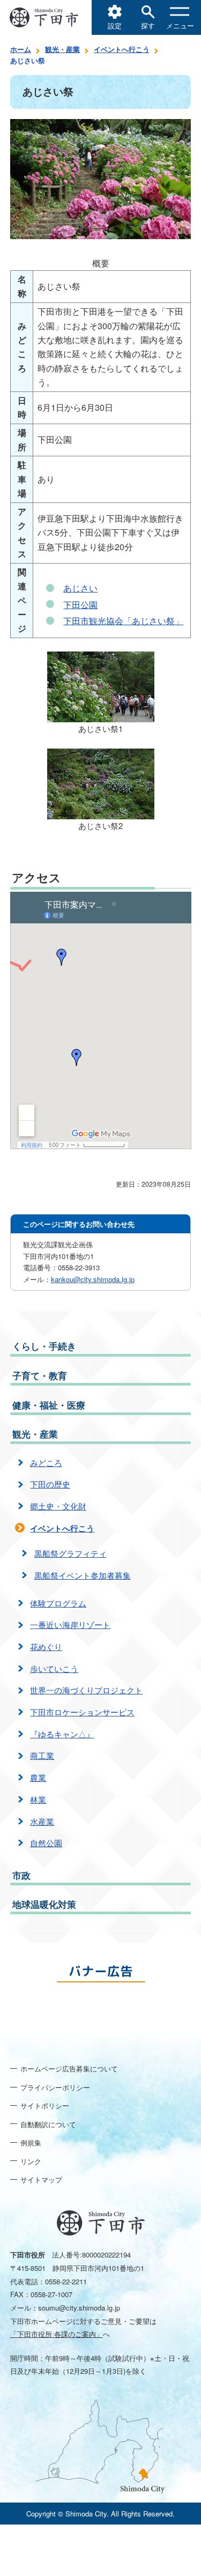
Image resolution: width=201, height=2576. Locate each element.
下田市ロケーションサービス (82, 1712)
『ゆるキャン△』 (62, 1734)
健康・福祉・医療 (49, 1405)
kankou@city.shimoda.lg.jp (93, 1279)
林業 (38, 1799)
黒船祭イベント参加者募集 (83, 1575)
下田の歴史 (50, 1484)
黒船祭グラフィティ (70, 1553)
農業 (38, 1777)
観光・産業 (62, 49)
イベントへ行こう (122, 49)
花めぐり (46, 1646)
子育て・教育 (40, 1375)
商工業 (42, 1755)
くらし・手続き (44, 1346)
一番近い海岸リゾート (70, 1624)
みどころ (46, 1463)
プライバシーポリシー (55, 2087)
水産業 (42, 1821)
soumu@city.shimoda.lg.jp (79, 2308)
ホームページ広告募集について (69, 2068)
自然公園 (46, 1843)
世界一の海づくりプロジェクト (86, 1690)
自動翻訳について (48, 2124)
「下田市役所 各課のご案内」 (57, 2334)
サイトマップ (41, 2179)
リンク (31, 2161)
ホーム (21, 49)
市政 (21, 1875)
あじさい (80, 588)
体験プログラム (58, 1603)
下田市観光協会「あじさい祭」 (123, 621)
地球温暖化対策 (44, 1904)
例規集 (31, 2142)
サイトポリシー (45, 2105)
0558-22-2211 (66, 2281)
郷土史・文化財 (58, 1506)
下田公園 (80, 605)
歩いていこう (54, 1668)
